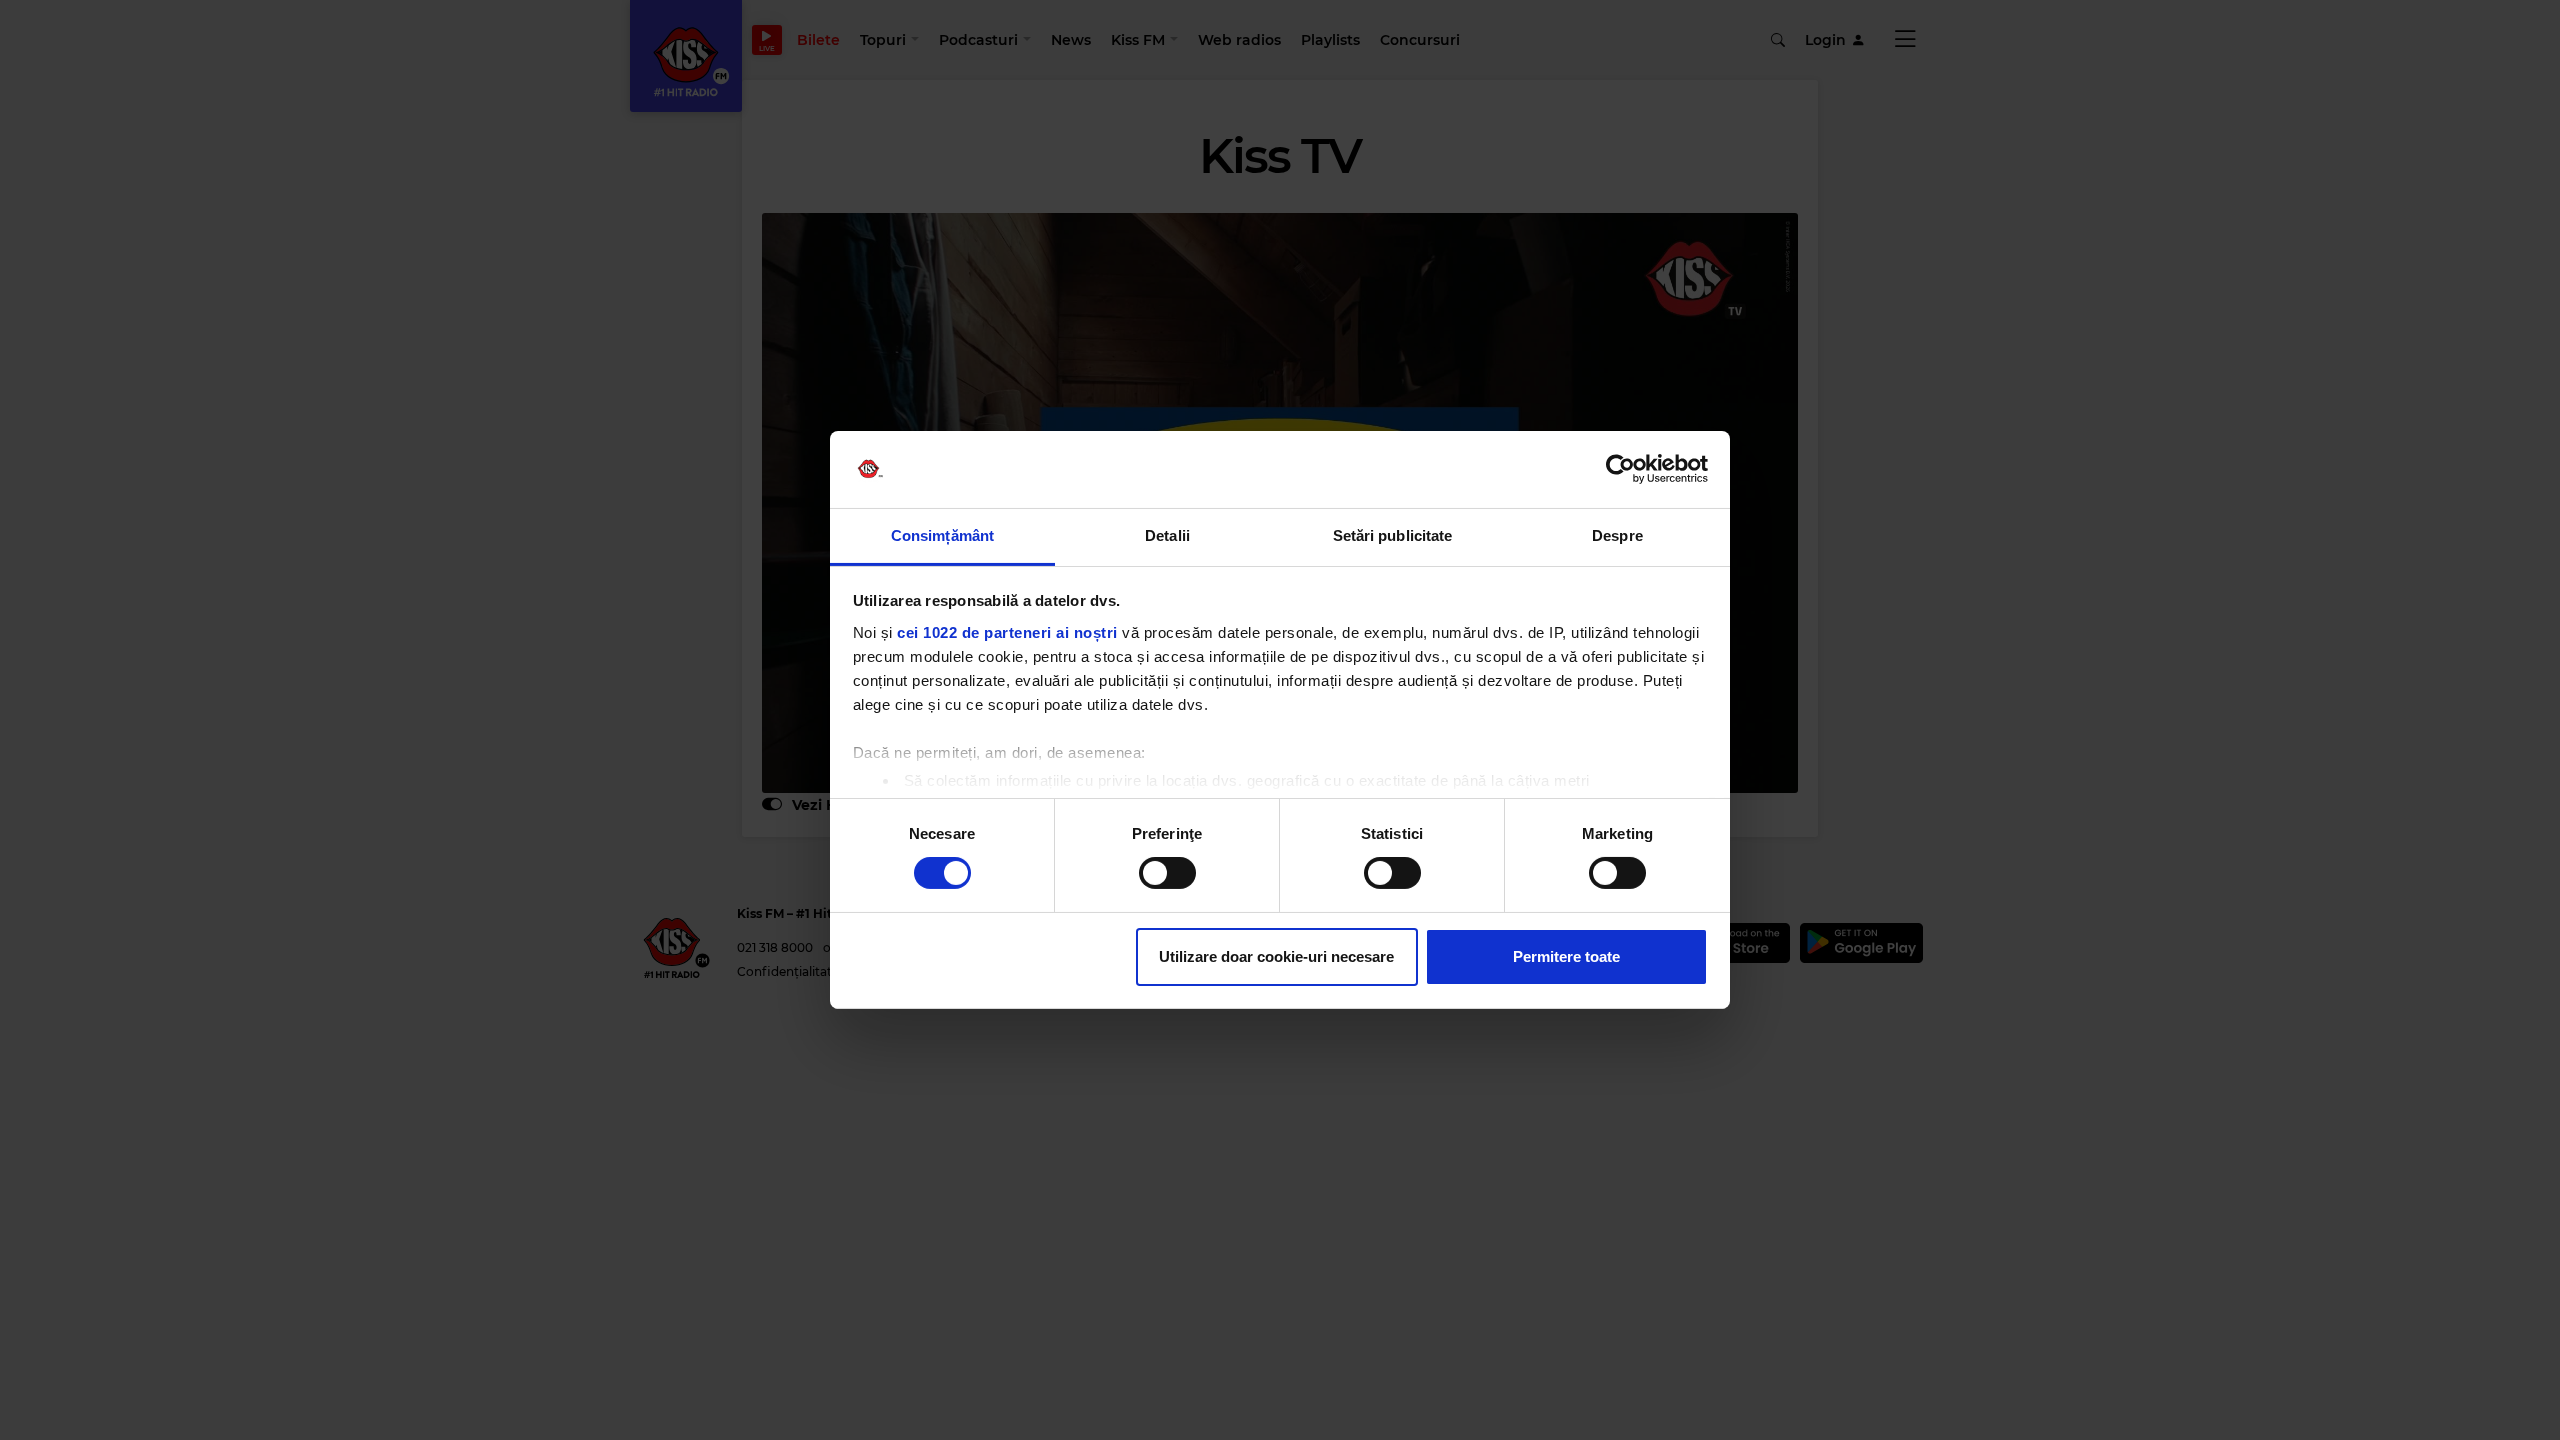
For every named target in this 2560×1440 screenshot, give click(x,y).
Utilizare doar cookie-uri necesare (1276, 956)
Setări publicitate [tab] (1393, 535)
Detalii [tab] (1167, 535)
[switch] (1167, 873)
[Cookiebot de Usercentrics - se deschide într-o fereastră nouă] (1620, 469)
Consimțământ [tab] (942, 535)
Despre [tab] (1617, 535)
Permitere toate (1566, 956)
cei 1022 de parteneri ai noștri (1007, 632)
